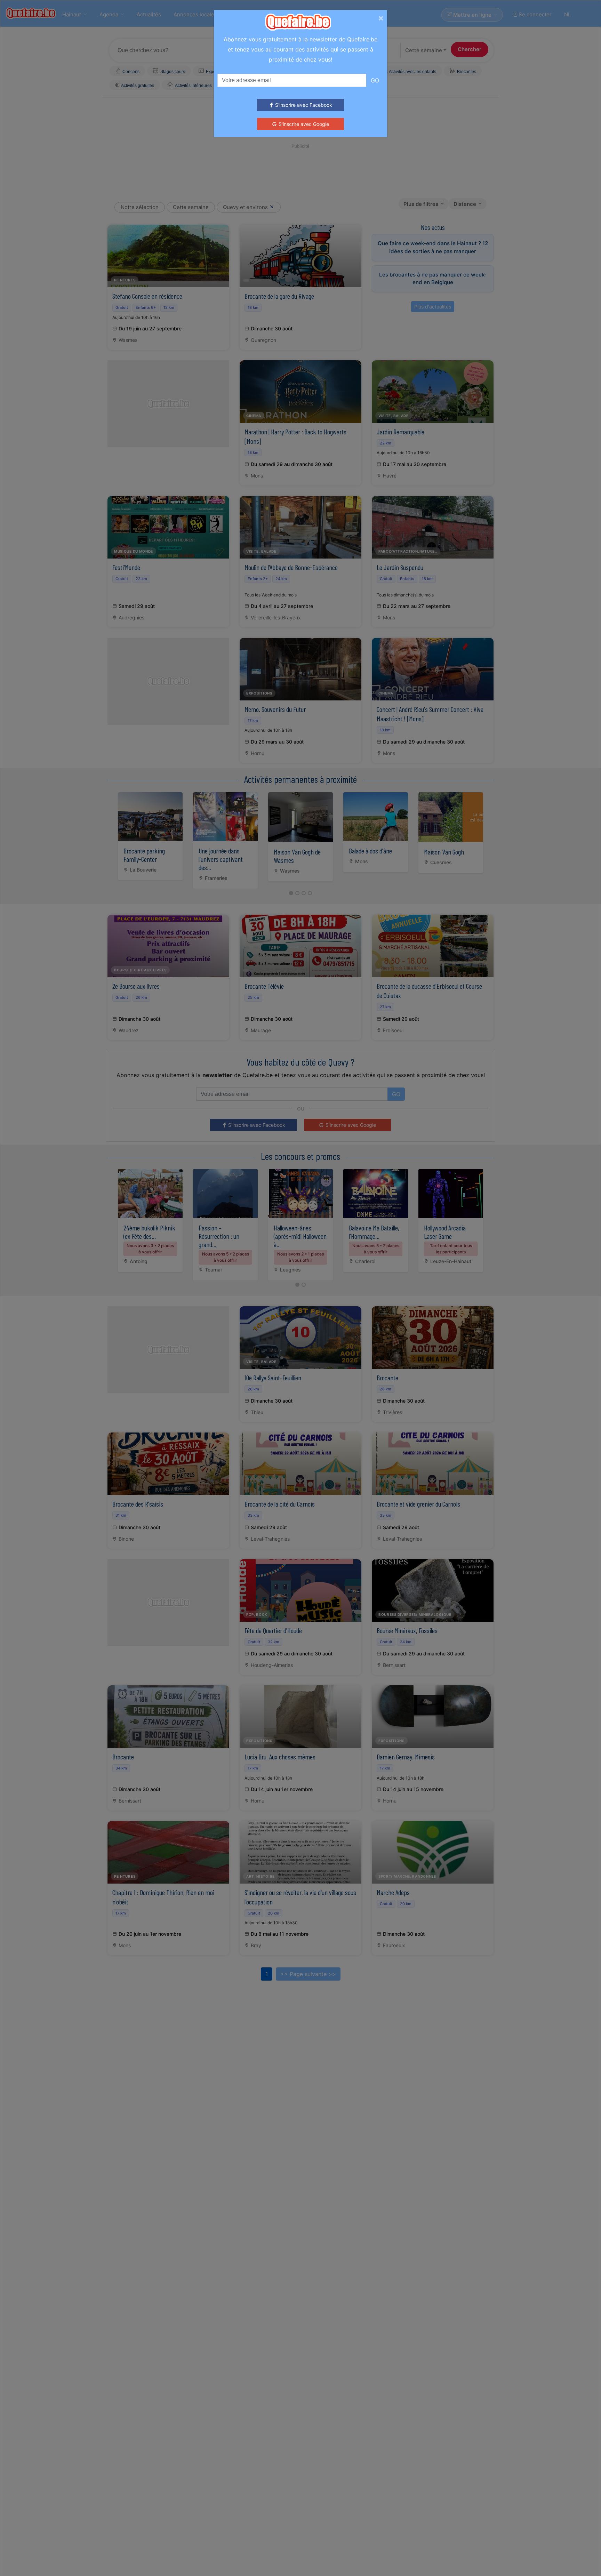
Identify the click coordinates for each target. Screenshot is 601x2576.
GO (375, 80)
